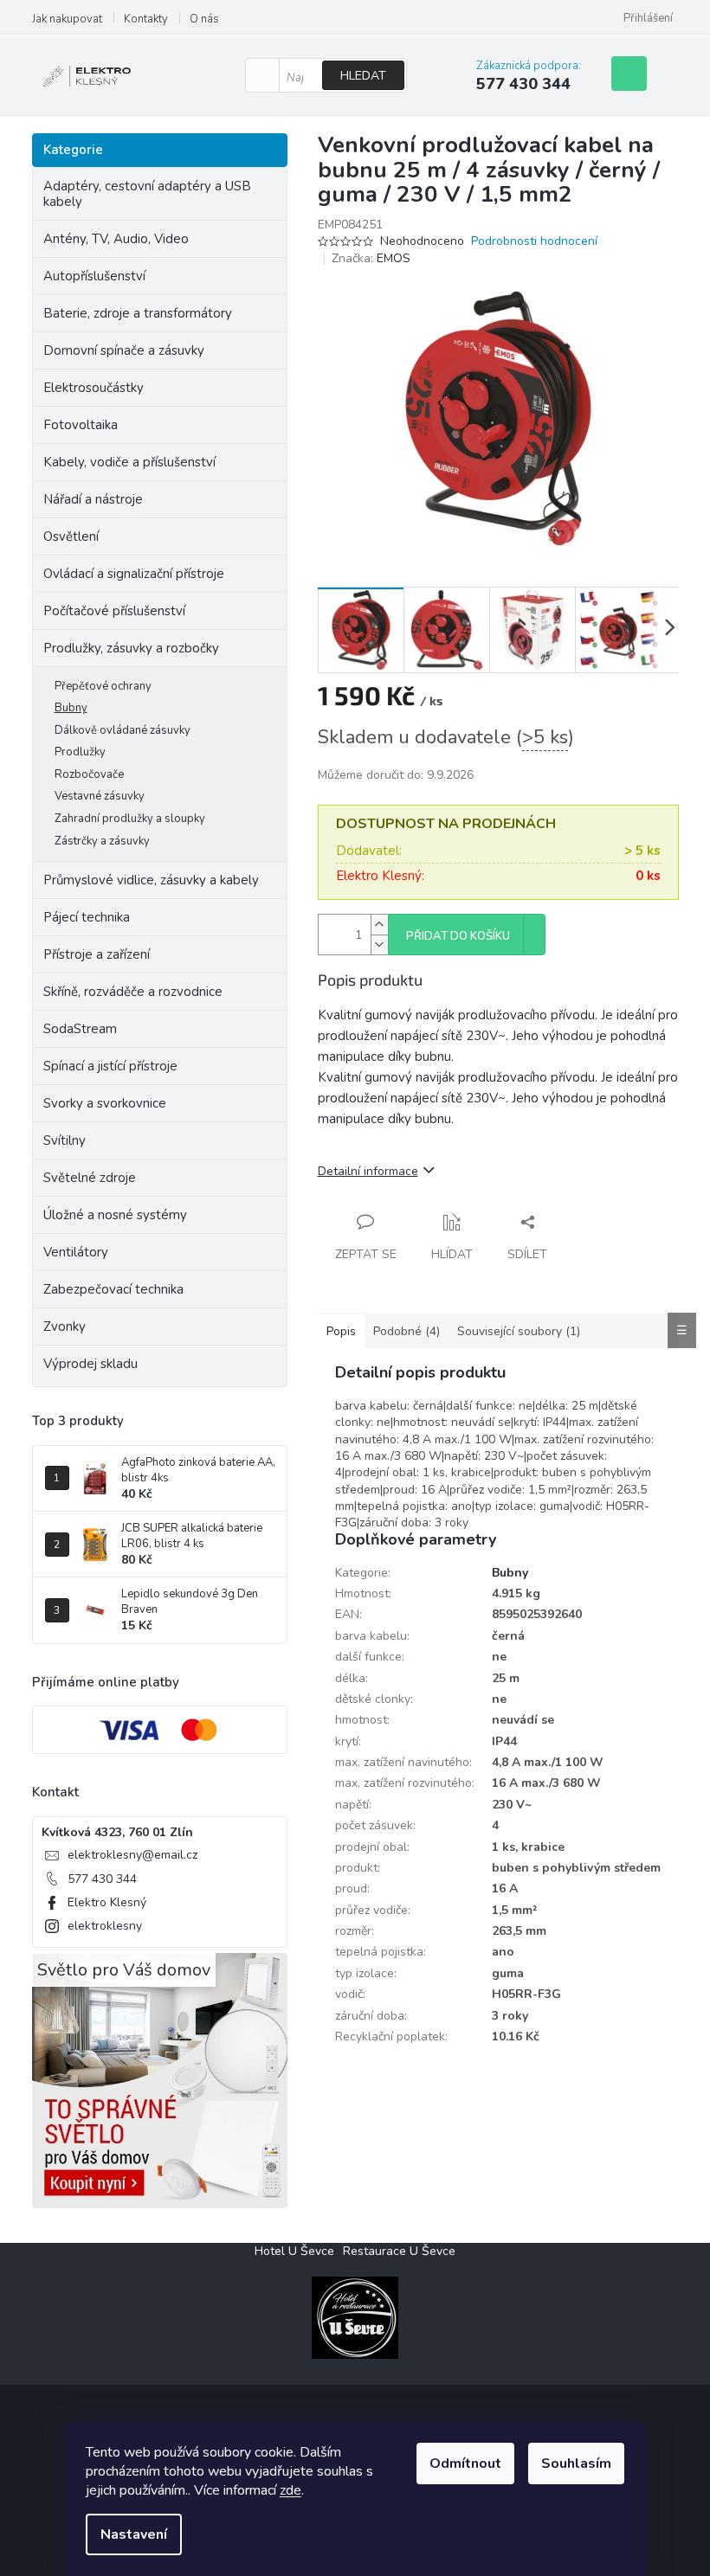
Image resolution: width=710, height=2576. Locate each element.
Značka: (371, 258)
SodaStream (80, 1029)
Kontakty (146, 19)
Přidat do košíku (458, 936)
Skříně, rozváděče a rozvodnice (133, 992)
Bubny (71, 708)
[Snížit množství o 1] (379, 944)
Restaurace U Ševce (399, 2251)
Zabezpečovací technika (113, 1289)
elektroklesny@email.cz (132, 1855)
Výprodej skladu (90, 1364)
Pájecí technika (87, 917)
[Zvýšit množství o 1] (379, 925)
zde (290, 2490)
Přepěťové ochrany (103, 686)
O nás (204, 19)
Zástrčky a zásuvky (102, 841)
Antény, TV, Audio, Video (116, 239)
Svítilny (65, 1140)
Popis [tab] (341, 1331)
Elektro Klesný (107, 1902)
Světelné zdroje (90, 1178)
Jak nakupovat (67, 19)
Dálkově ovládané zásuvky (123, 730)
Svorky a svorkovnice (105, 1103)
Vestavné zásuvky (100, 796)
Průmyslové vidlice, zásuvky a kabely (151, 880)
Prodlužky (80, 752)
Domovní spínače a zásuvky (124, 350)
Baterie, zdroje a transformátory (138, 313)
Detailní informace (368, 1171)
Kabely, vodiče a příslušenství (129, 462)
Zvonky (65, 1327)
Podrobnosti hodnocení (534, 241)
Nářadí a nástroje (93, 499)
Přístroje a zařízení (97, 954)
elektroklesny (105, 1926)
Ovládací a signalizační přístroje (134, 574)
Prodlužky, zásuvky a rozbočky (131, 648)
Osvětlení (71, 536)
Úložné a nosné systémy (115, 1215)
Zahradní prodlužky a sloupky (130, 819)
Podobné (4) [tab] (407, 1331)
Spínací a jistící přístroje (110, 1066)
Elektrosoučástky (94, 388)
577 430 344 (102, 1879)
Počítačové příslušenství (114, 611)
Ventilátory (76, 1252)
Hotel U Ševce (294, 2251)
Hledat (363, 76)
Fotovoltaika (81, 425)
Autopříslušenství (94, 276)
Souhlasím (576, 2464)
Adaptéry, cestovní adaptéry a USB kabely (147, 194)
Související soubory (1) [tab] (519, 1331)
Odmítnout (465, 2464)
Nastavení (134, 2534)
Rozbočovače (89, 774)
